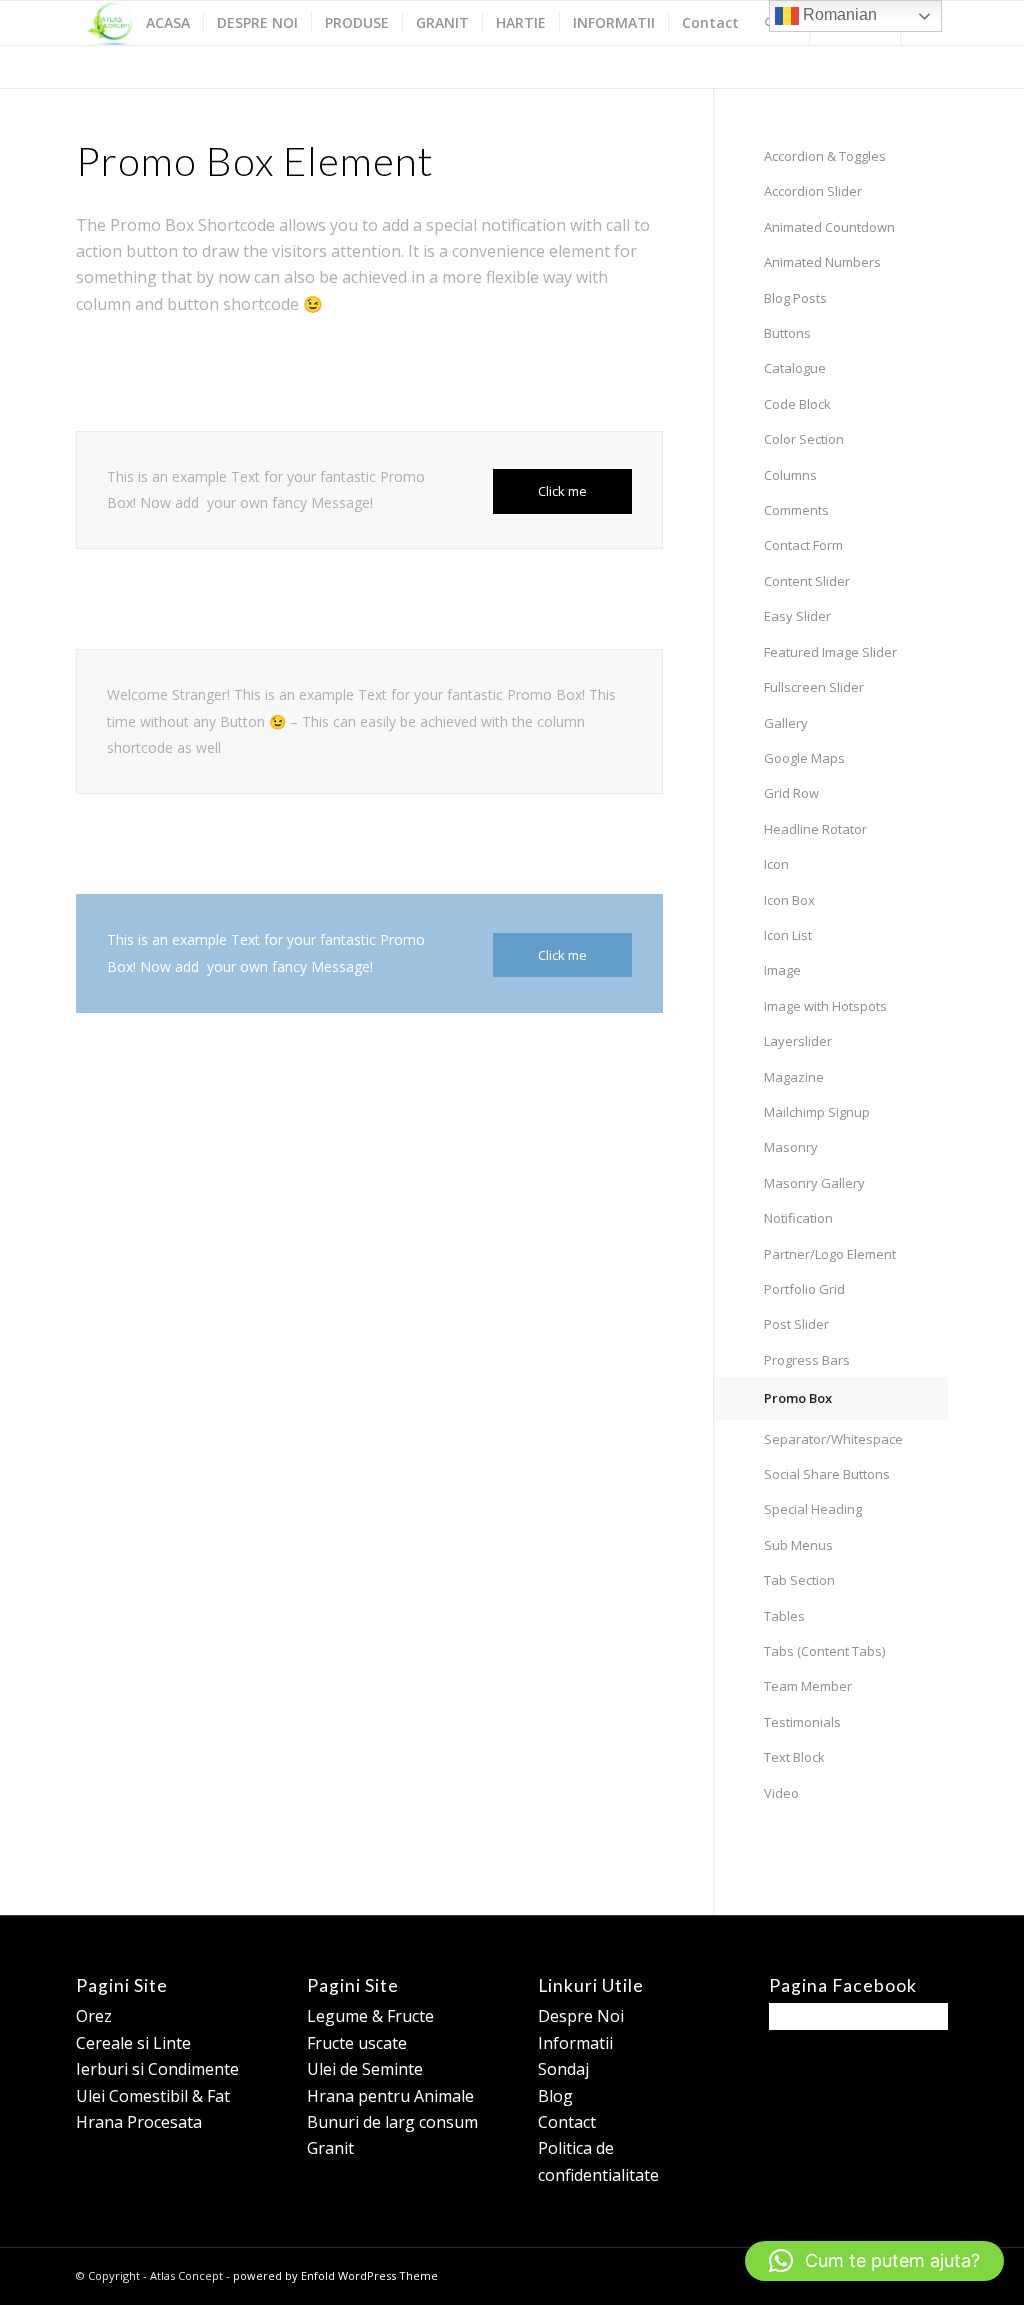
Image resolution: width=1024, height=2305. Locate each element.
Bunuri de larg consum (392, 2122)
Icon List (788, 935)
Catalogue (795, 368)
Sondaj (563, 2069)
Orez (94, 2016)
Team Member (808, 1686)
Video (781, 1793)
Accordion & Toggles (825, 156)
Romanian (838, 14)
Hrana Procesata (139, 2122)
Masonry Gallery (814, 1183)
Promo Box (798, 1398)
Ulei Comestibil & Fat (153, 2096)
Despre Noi (581, 2016)
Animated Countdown (829, 227)
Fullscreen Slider (814, 687)
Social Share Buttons (827, 1474)
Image (782, 970)
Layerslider (798, 1041)
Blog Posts (795, 298)
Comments (796, 510)
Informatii (575, 2043)
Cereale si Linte (133, 2043)
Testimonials (802, 1722)
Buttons (787, 333)
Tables (784, 1616)
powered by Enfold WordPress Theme (335, 2275)
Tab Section (799, 1580)
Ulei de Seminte (365, 2069)
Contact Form (803, 545)
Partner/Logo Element (830, 1254)
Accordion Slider (813, 191)
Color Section (804, 439)
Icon (776, 864)
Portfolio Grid (804, 1289)
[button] (874, 2261)
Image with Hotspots (825, 1006)
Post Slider (796, 1324)
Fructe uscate (357, 2043)
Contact (567, 2122)
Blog (555, 2096)
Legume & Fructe (370, 2016)
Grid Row (791, 793)
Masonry (791, 1147)
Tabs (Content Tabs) (824, 1651)
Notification (798, 1218)
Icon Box (789, 900)
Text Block (794, 1757)
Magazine (794, 1077)
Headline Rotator (815, 829)
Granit (330, 2148)
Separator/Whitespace (833, 1439)
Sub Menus (798, 1545)
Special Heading (813, 1509)
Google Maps (804, 758)
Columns (790, 475)
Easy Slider (797, 616)
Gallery (786, 723)
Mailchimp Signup (817, 1112)
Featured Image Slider (830, 652)
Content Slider (807, 581)
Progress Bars (807, 1360)
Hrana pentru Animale (390, 2096)
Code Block (797, 404)
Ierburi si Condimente (157, 2069)
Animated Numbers (822, 262)
